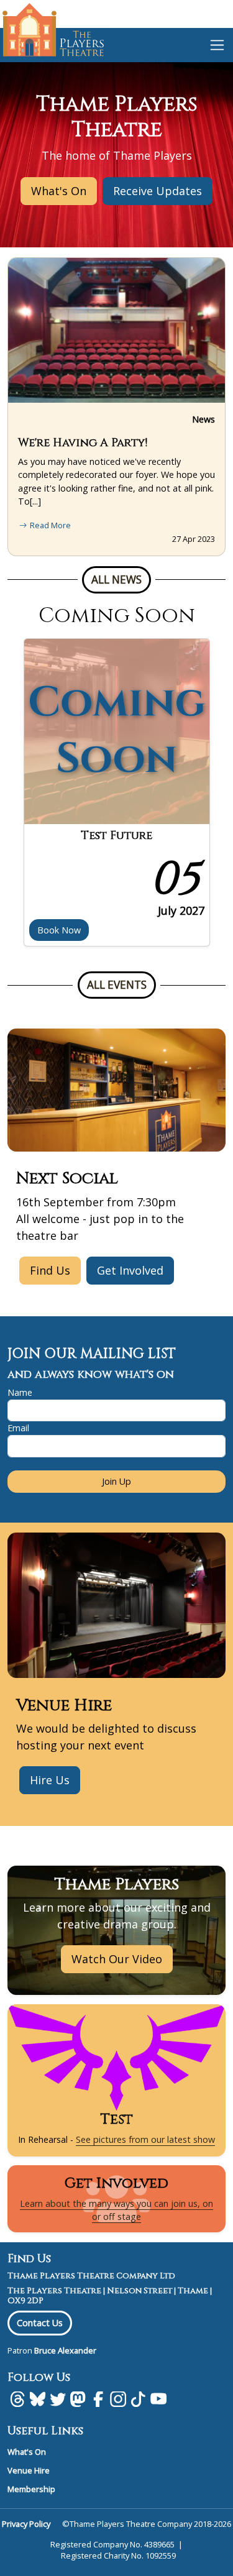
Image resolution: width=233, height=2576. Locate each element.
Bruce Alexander (65, 2350)
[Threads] (17, 2399)
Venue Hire (29, 2470)
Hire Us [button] (50, 1780)
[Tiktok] (138, 2399)
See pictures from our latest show (145, 2139)
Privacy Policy (26, 2524)
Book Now (59, 930)
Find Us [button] (50, 1270)
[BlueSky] (37, 2399)
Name (20, 1392)
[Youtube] (158, 2399)
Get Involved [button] (130, 1270)
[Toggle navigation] (217, 45)
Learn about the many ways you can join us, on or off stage (116, 2210)
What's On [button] (59, 191)
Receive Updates (158, 191)
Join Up (116, 1481)
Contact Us (40, 2323)
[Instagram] (118, 2399)
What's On (27, 2452)
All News (116, 580)
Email (18, 1428)
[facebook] (98, 2399)
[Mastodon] (78, 2399)
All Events (117, 985)
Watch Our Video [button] (117, 1959)
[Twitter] (58, 2399)
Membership (31, 2489)
